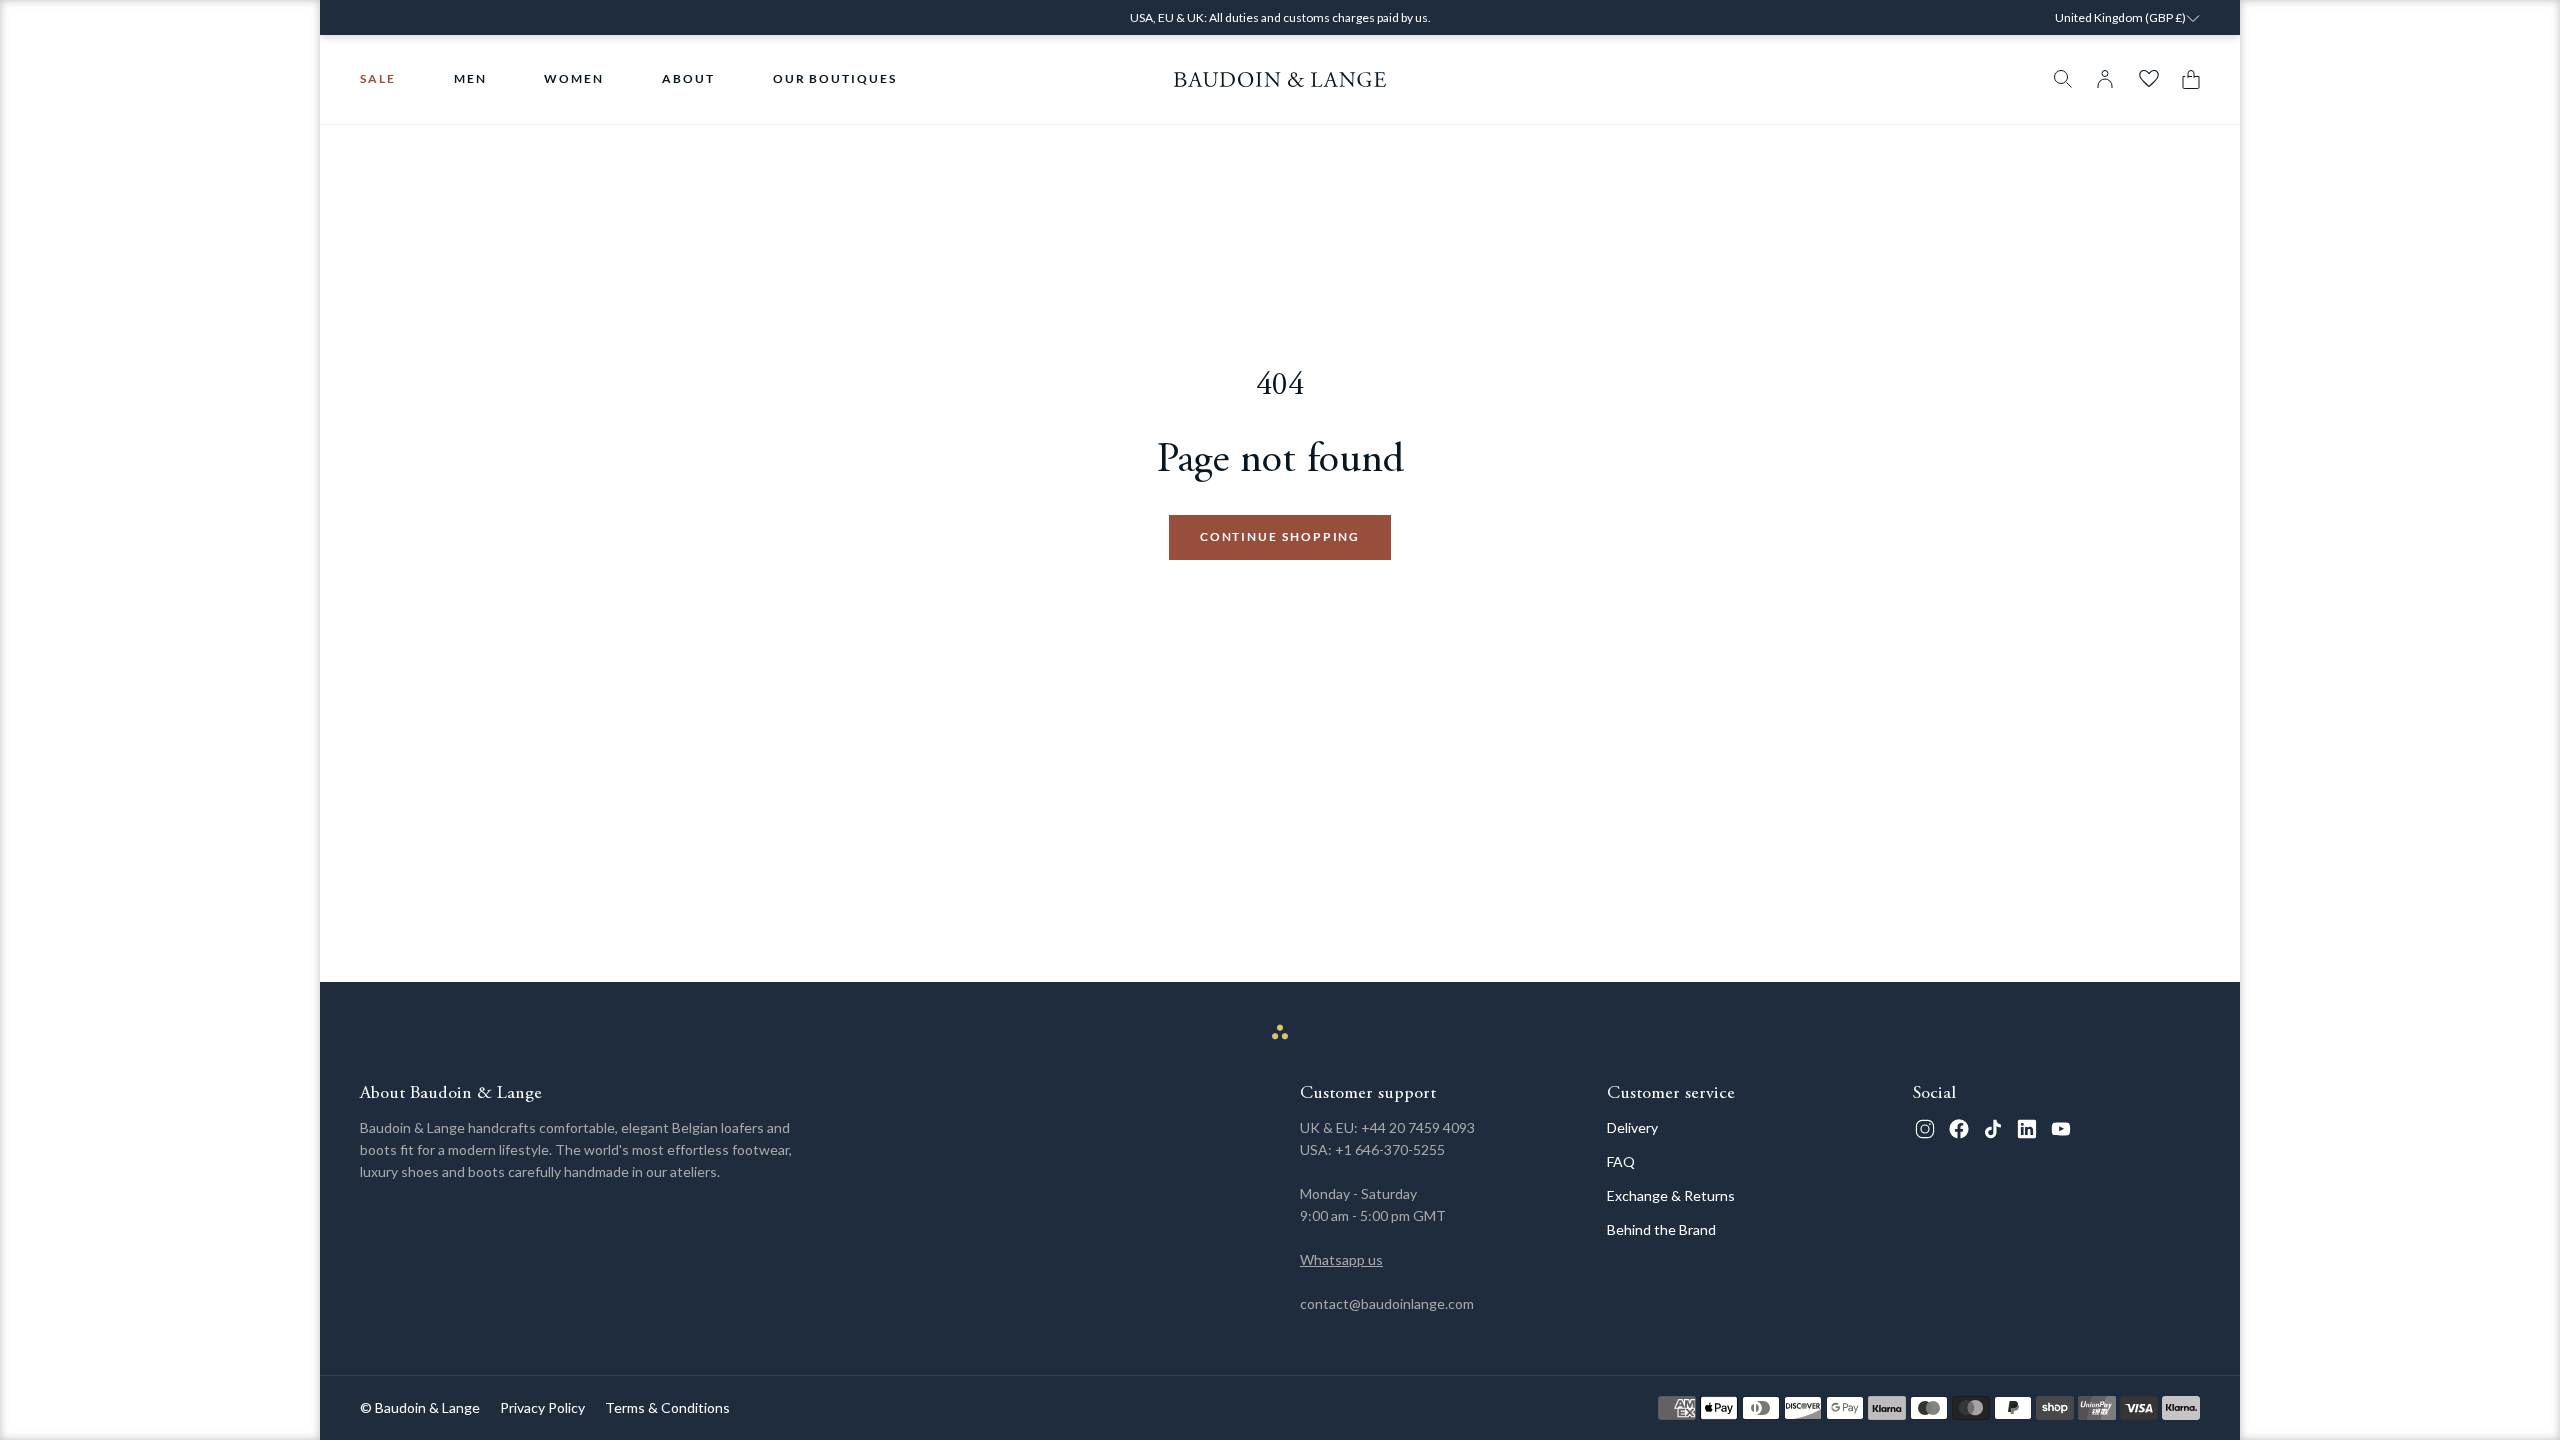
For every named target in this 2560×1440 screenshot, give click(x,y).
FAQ (1621, 1161)
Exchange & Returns (1671, 1195)
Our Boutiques (835, 78)
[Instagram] (1925, 1129)
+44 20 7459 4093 (1418, 1127)
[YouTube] (2061, 1129)
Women (574, 78)
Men (470, 78)
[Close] (2291, 31)
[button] (2186, 79)
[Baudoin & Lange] (1280, 79)
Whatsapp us (1341, 1259)
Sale (378, 78)
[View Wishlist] (2149, 79)
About (688, 78)
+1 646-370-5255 (1390, 1149)
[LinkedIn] (2027, 1129)
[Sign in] (2105, 79)
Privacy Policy (542, 1407)
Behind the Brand (1661, 1229)
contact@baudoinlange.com (1387, 1303)
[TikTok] (1993, 1129)
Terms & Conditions (667, 1407)
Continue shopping (1280, 536)
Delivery (1632, 1127)
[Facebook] (1959, 1129)
